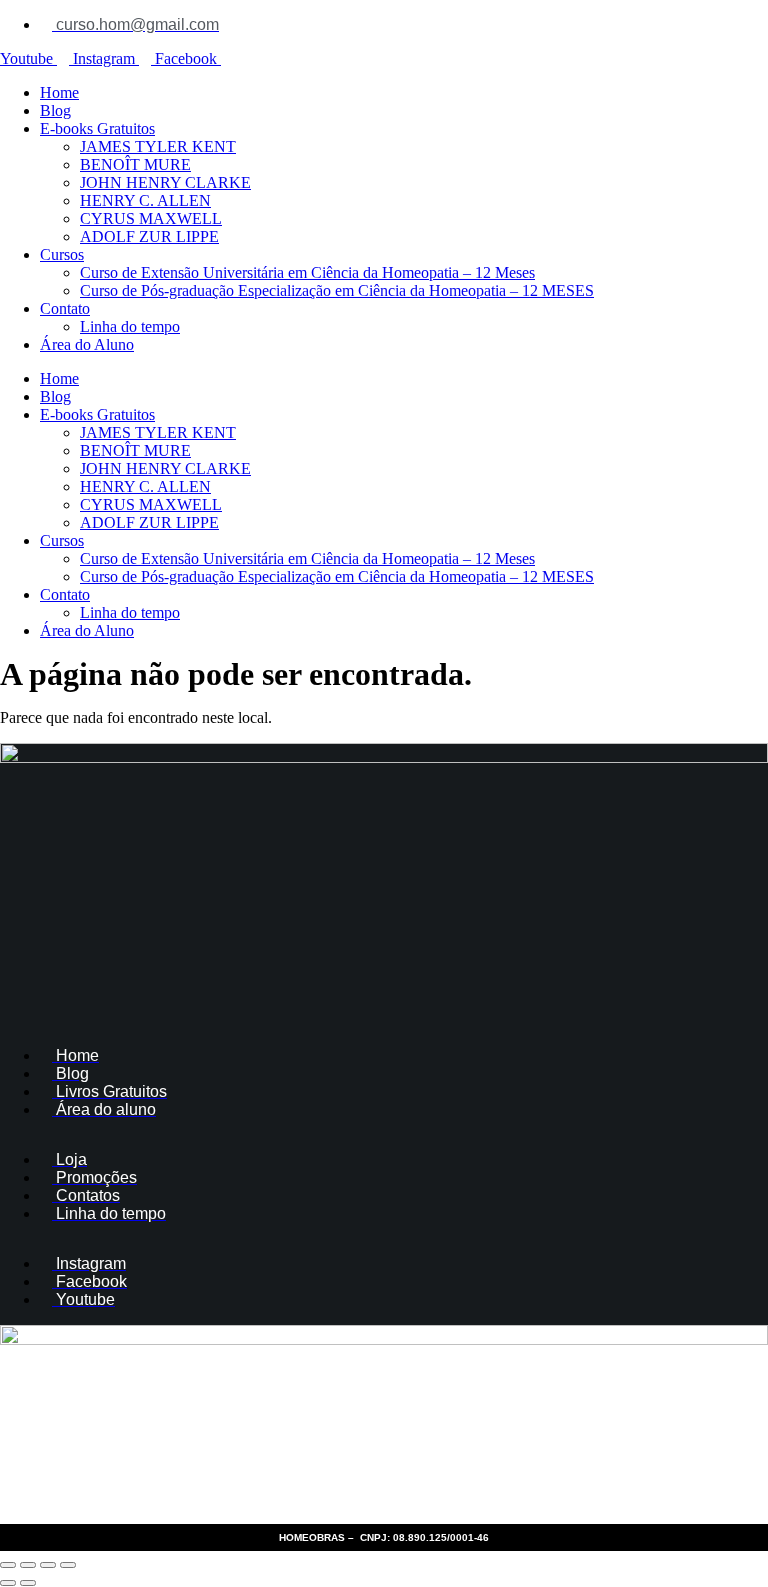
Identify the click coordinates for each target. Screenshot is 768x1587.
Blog (55, 110)
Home (59, 92)
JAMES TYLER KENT (158, 146)
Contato (65, 308)
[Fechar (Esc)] (68, 1565)
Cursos (62, 254)
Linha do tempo (130, 326)
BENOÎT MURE (135, 164)
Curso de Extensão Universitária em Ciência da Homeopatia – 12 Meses (307, 272)
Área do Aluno (87, 344)
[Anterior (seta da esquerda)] (8, 1583)
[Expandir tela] (28, 1565)
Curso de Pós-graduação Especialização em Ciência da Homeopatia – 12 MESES (337, 290)
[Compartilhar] (48, 1565)
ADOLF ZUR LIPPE (149, 236)
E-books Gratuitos (97, 128)
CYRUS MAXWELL (151, 218)
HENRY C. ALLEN (145, 200)
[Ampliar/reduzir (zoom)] (8, 1565)
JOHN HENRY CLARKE (165, 182)
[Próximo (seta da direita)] (28, 1583)
